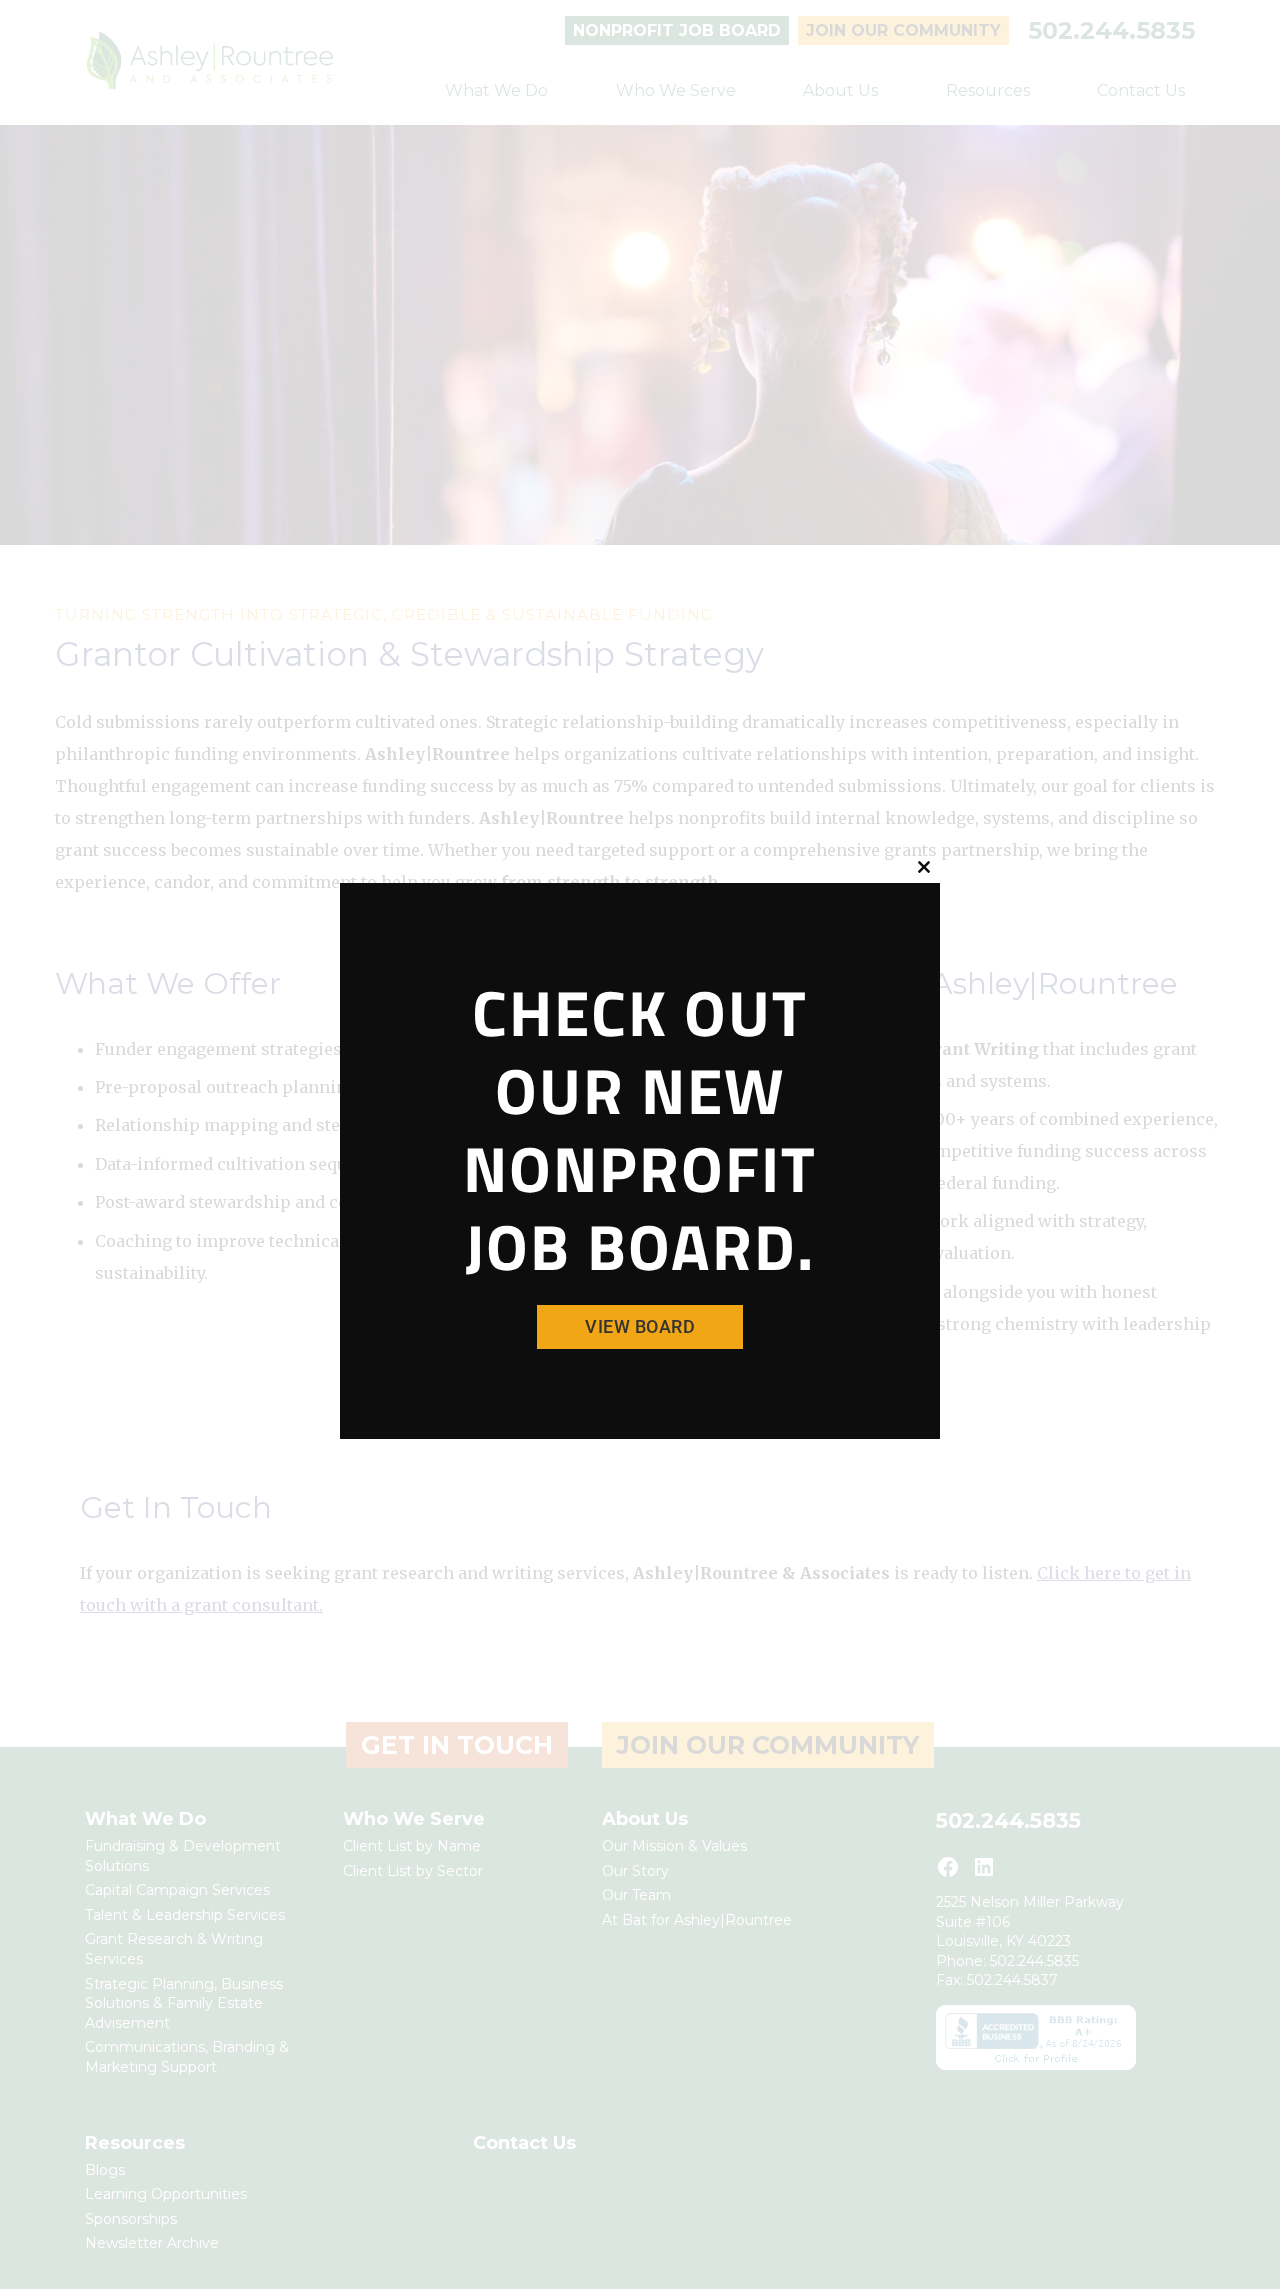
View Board (640, 1326)
